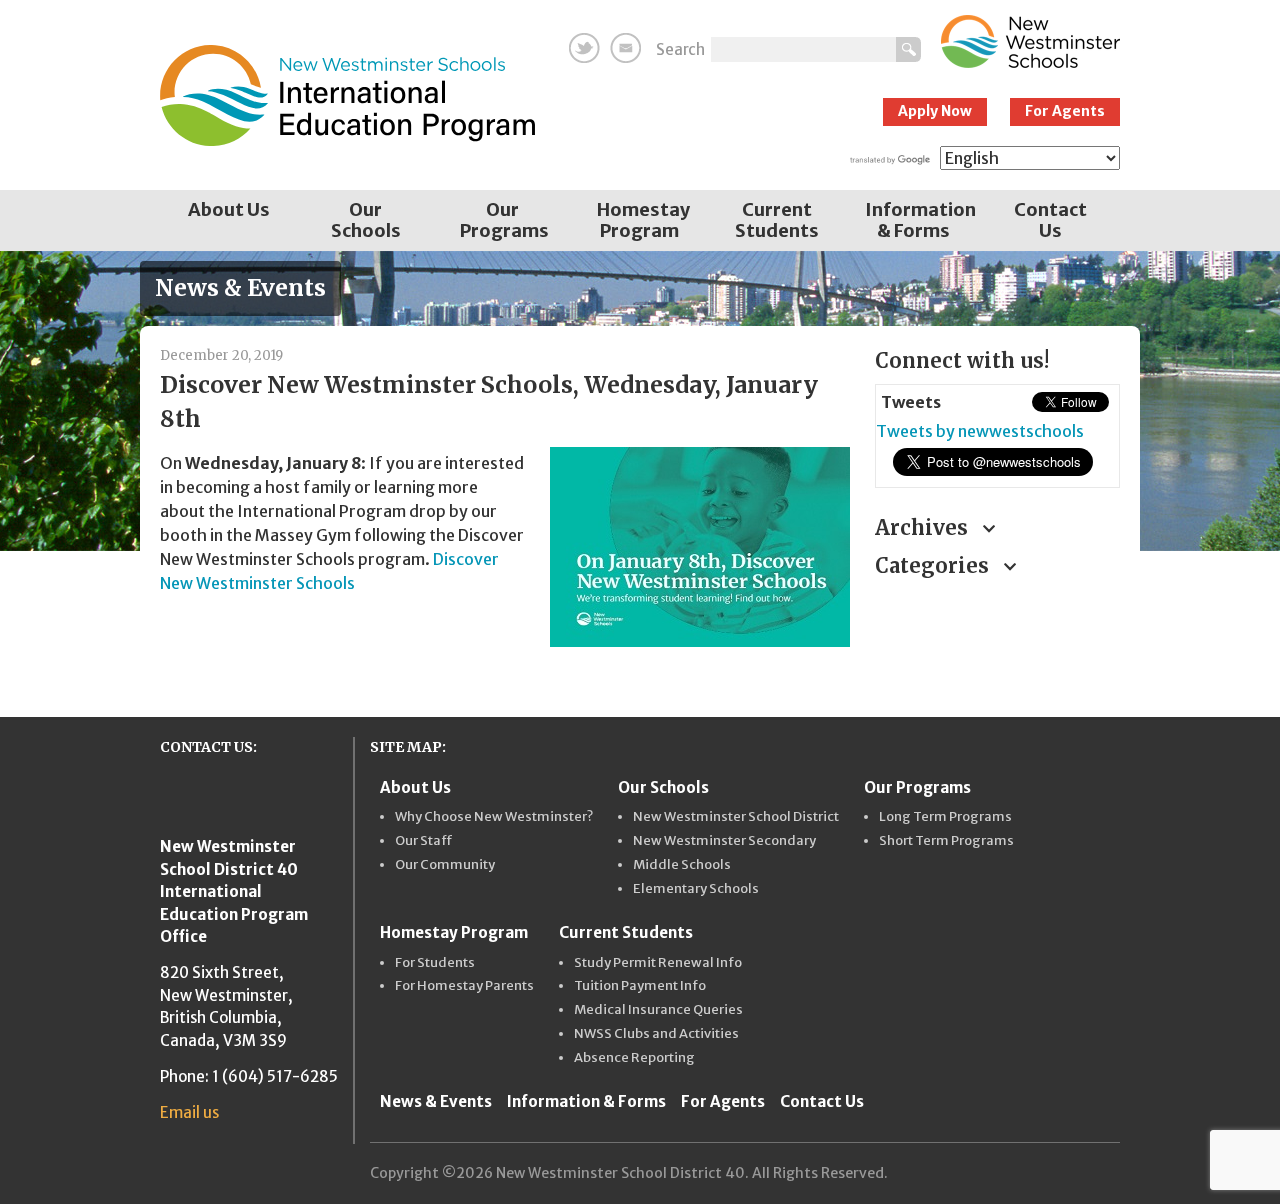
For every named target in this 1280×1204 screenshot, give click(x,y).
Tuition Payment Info (640, 986)
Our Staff (424, 841)
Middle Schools (682, 865)
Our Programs (504, 220)
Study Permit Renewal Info (658, 963)
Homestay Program (643, 220)
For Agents (1065, 111)
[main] (502, 516)
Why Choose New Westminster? (494, 817)
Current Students (777, 220)
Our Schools (366, 220)
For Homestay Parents (464, 986)
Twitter (584, 48)
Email (625, 48)
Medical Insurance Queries (658, 1010)
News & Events (436, 1101)
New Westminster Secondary (724, 841)
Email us (189, 1112)
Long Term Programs (945, 817)
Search (680, 49)
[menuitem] (228, 220)
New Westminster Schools (1030, 41)
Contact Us (1050, 220)
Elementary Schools (696, 889)
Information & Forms (920, 220)
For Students (435, 963)
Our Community (445, 865)
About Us (229, 209)
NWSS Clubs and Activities (656, 1034)
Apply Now (935, 111)
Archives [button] (924, 527)
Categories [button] (934, 565)
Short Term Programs (946, 841)
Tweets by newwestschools (980, 431)
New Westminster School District (736, 817)
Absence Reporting (634, 1058)
